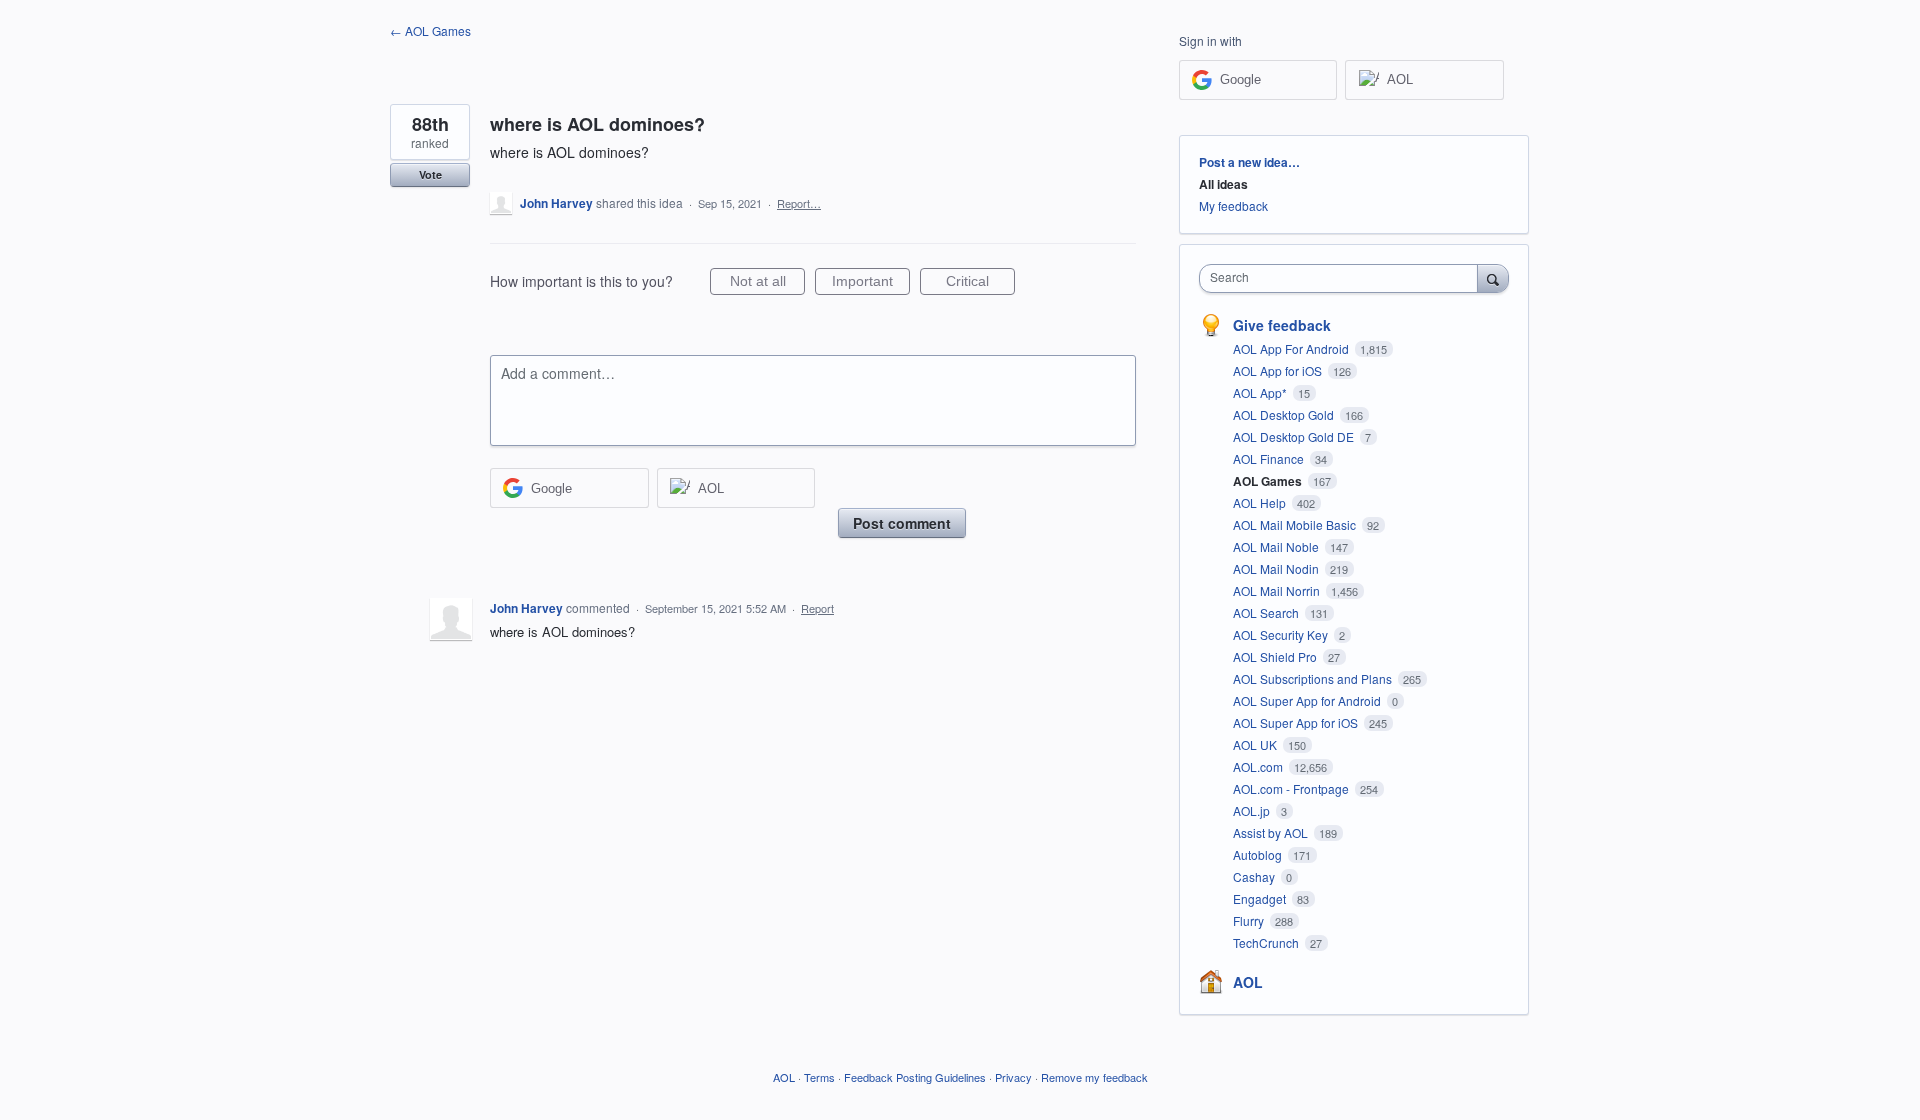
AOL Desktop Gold (1285, 414)
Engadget (1261, 898)
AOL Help (1261, 502)
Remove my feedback (1094, 1077)
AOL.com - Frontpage (1292, 788)
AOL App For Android (1292, 348)
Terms (819, 1077)
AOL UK (1256, 744)
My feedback (1233, 205)
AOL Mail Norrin (1278, 590)
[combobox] (1343, 278)
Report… (799, 203)
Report (817, 608)
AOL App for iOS (1279, 370)
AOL (1248, 982)
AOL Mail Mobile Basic (1296, 524)
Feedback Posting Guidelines (915, 1077)
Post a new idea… (1249, 162)
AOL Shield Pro (1276, 656)
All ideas (1223, 184)
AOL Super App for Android (1308, 700)
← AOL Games (430, 30)
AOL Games (1269, 481)
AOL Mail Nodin (1277, 568)
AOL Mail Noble (1277, 546)
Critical (980, 284)
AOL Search (1267, 612)
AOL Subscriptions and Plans (1314, 678)
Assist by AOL (1272, 832)
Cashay (1255, 876)
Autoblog (1259, 854)
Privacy (1013, 1077)
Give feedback (1282, 325)
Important (871, 284)
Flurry (1250, 920)
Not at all (767, 284)
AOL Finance (1270, 458)
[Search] (1493, 278)
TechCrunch (1267, 942)
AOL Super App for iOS (1297, 722)
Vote (430, 174)
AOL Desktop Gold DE (1295, 436)
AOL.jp (1253, 810)
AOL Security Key (1282, 634)
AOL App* (1261, 392)
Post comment (902, 523)
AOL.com (1259, 766)
